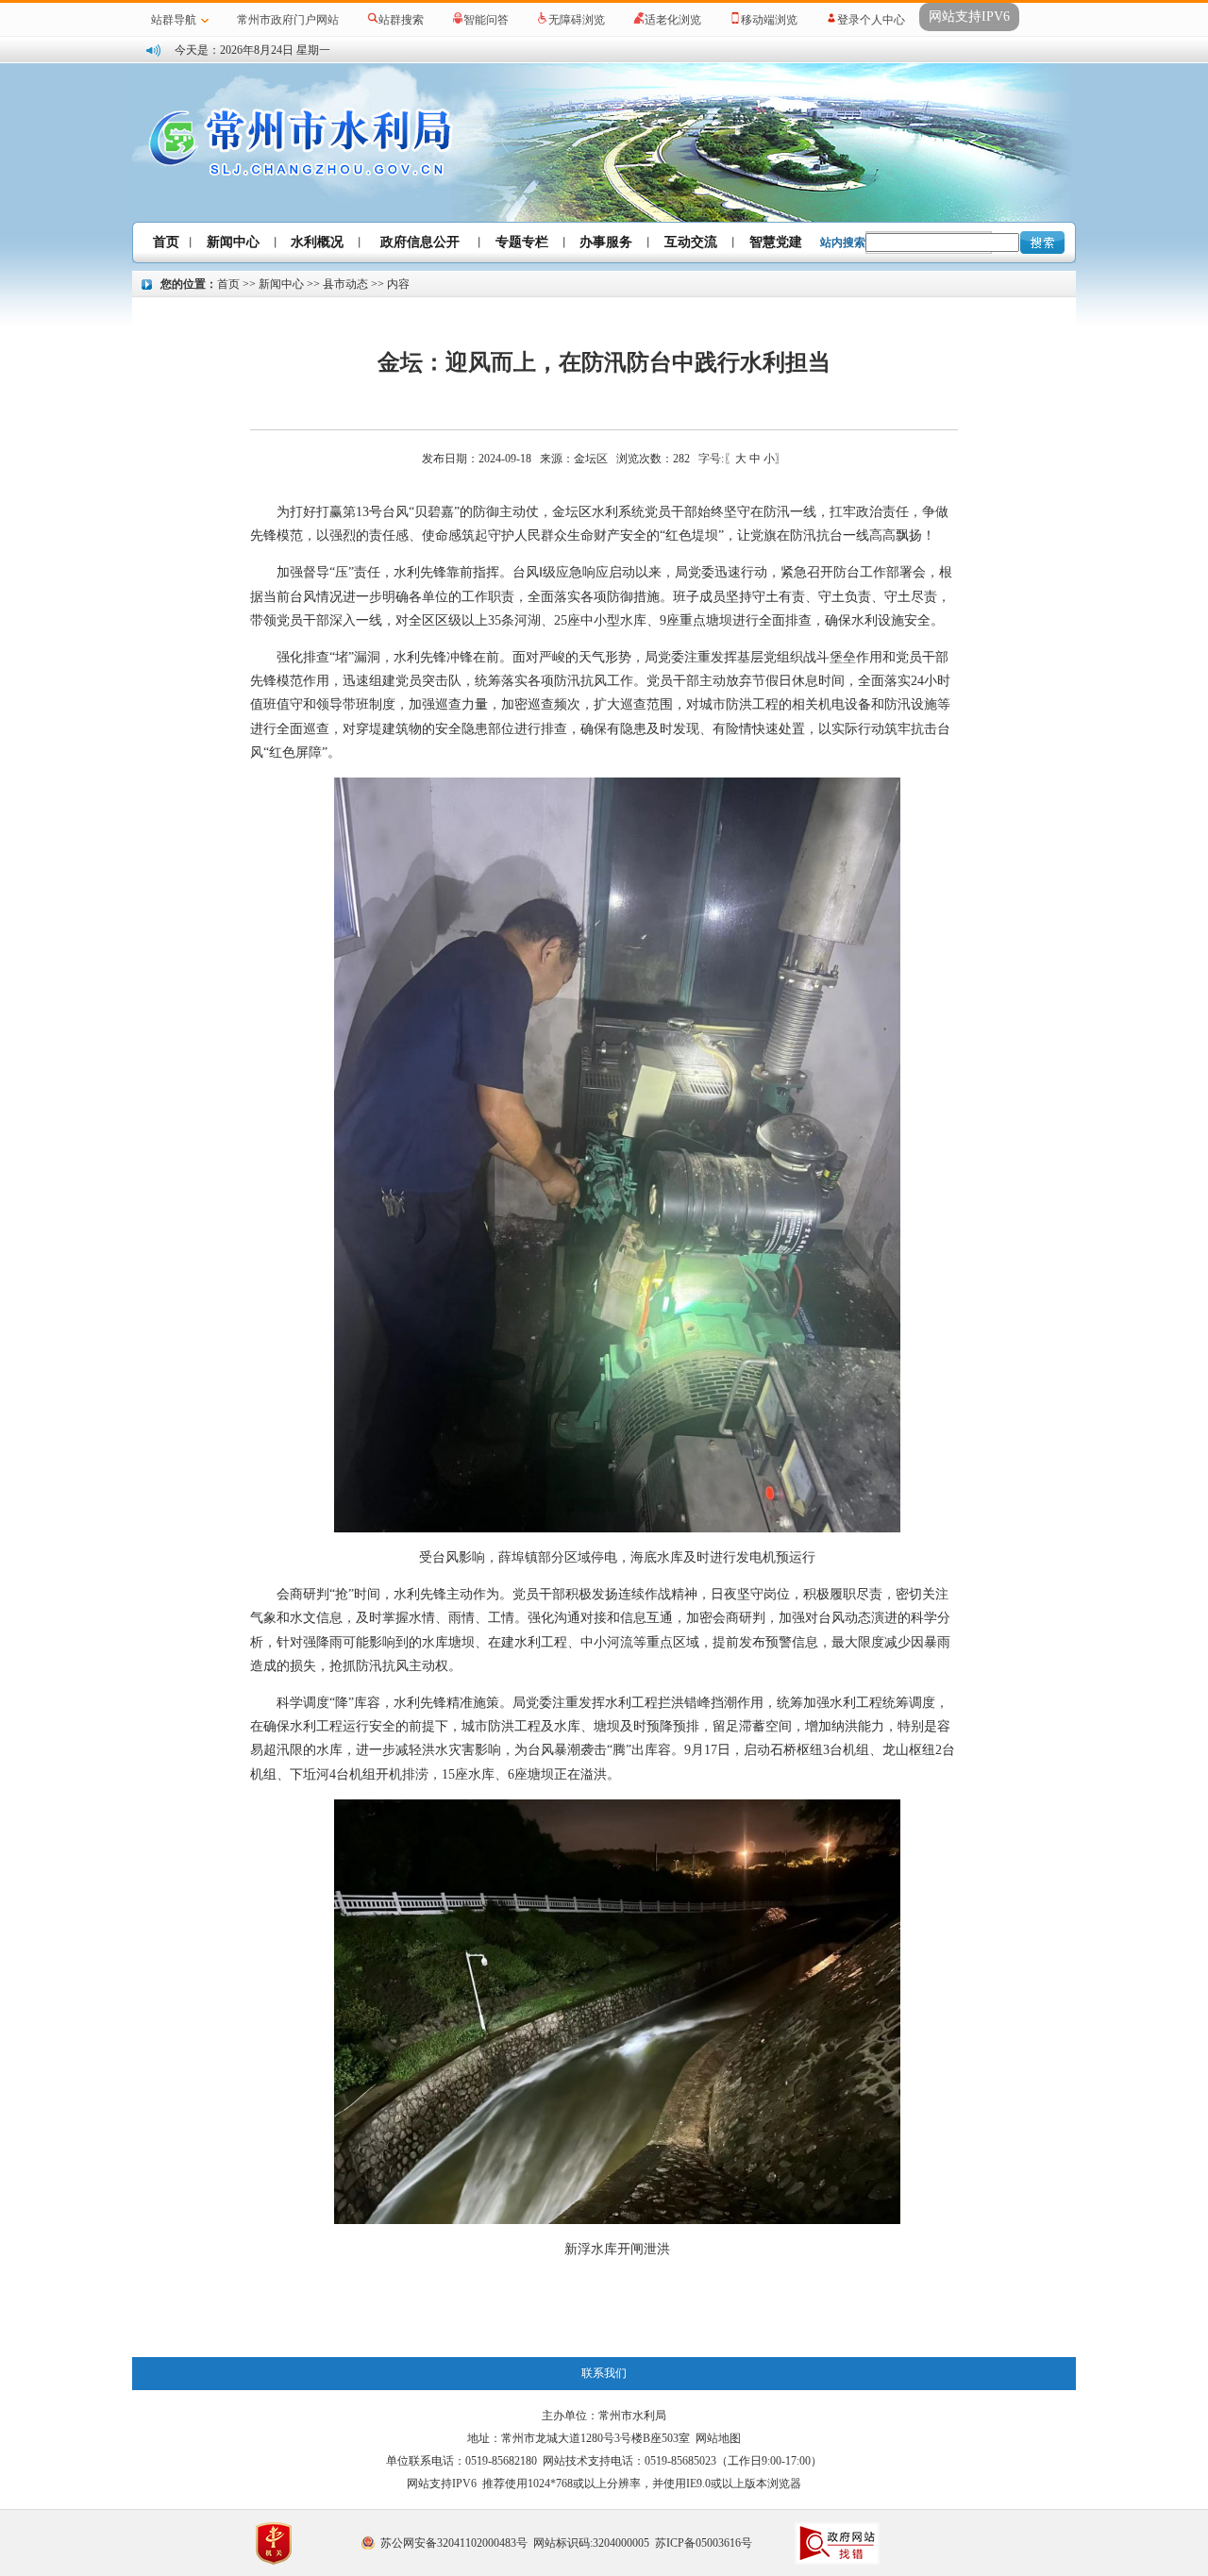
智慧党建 (776, 242)
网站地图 (718, 2438)
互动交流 (691, 242)
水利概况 (317, 242)
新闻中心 (233, 242)
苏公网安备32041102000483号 (454, 2543)
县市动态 (345, 284)
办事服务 (606, 242)
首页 (166, 242)
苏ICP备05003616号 (704, 2543)
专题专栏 (522, 242)
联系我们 (604, 2373)
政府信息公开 (420, 242)
